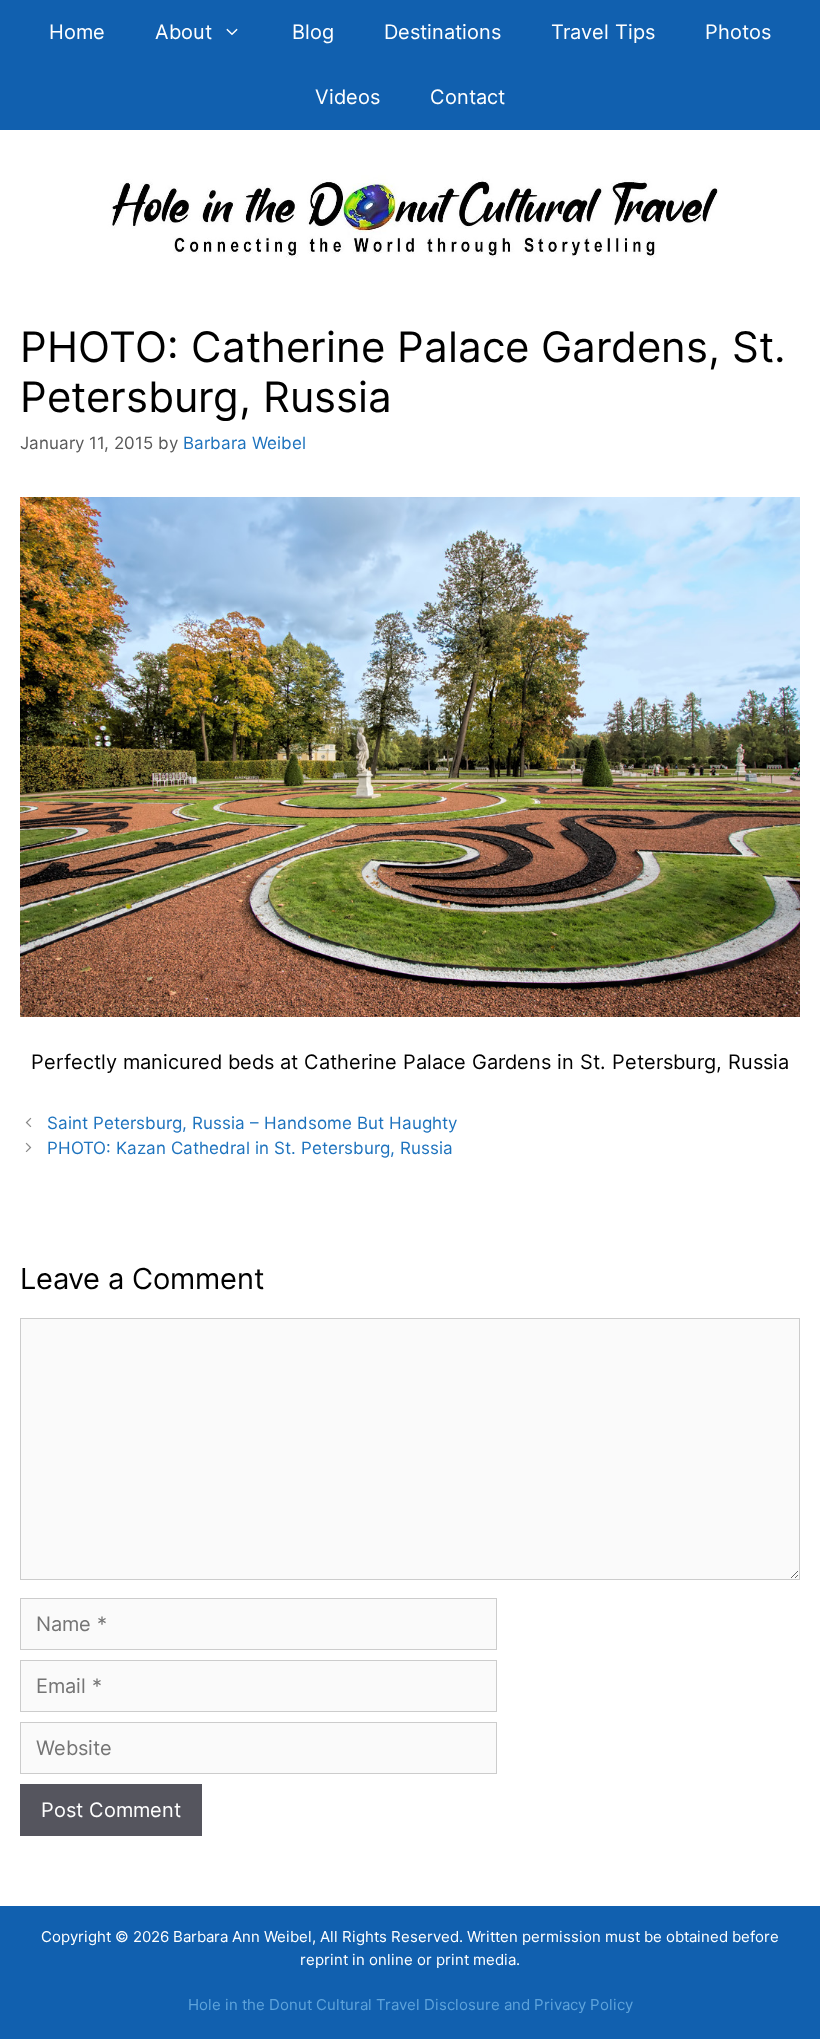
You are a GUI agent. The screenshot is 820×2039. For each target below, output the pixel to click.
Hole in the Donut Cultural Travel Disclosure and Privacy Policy (410, 2004)
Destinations (442, 32)
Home (77, 32)
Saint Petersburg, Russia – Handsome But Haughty (252, 1123)
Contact (467, 97)
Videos (347, 97)
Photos (738, 32)
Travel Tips (603, 32)
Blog (313, 32)
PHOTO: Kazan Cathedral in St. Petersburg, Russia (250, 1148)
